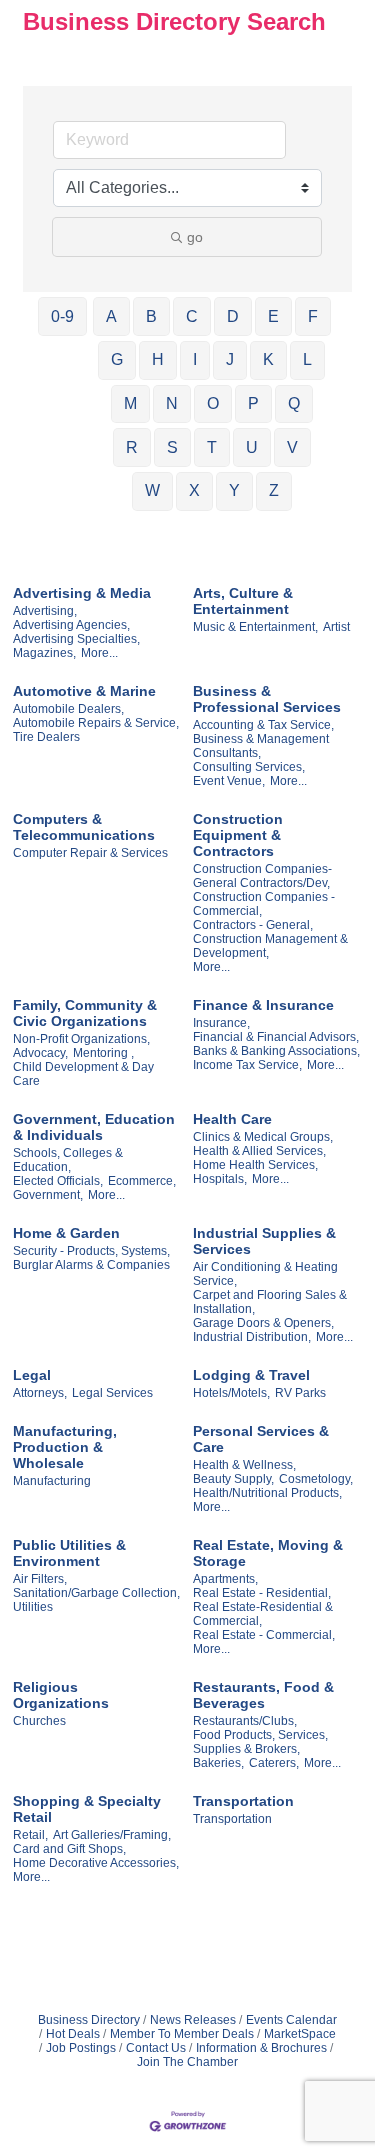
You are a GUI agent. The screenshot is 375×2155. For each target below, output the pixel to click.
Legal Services (112, 1393)
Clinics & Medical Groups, (263, 1137)
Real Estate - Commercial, (264, 1635)
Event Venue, (229, 781)
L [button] (307, 359)
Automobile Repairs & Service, (96, 723)
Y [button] (234, 490)
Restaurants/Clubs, (245, 1721)
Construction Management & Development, (270, 946)
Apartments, (225, 1579)
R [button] (132, 447)
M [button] (130, 403)
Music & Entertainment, (255, 627)
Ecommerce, (142, 1181)
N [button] (172, 403)
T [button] (212, 447)
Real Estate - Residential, (262, 1593)
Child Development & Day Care (83, 1074)
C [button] (192, 316)
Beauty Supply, (233, 1479)
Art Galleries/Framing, (112, 1835)
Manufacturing (52, 1481)
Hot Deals (73, 2034)
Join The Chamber (187, 2062)
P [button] (253, 403)
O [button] (213, 403)
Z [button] (274, 490)
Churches (39, 1721)
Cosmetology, (316, 1479)
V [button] (292, 447)
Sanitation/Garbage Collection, (96, 1593)
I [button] (195, 359)
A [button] (111, 316)
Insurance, (221, 1023)
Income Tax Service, (247, 1065)
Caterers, (274, 1763)
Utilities (33, 1607)
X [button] (194, 490)
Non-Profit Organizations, (81, 1039)
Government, (48, 1195)
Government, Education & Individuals (94, 1127)
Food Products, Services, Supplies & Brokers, (260, 1742)
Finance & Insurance (263, 1005)
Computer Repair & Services (90, 853)
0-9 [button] (62, 316)
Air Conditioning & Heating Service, (265, 1274)
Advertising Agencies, (71, 625)
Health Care (232, 1119)
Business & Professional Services (267, 699)
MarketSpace (300, 2034)
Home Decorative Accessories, (96, 1863)
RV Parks (300, 1393)
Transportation (243, 1801)
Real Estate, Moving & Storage (268, 1553)
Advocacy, (40, 1053)
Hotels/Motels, (231, 1393)
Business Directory (89, 2020)
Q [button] (294, 403)
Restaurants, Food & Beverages (263, 1695)
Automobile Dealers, (68, 709)
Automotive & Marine (84, 691)
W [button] (152, 490)
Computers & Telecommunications (84, 827)
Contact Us (156, 2048)
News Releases (193, 2020)
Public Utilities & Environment (69, 1553)
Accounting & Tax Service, (263, 725)
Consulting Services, (249, 767)
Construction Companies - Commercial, (264, 904)
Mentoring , (103, 1053)
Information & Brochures (261, 2048)
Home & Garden (66, 1233)
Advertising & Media (82, 593)
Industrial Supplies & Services (264, 1241)
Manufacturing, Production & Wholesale (65, 1447)
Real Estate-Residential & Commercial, (263, 1614)
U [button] (252, 447)
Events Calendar (291, 2020)
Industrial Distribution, (252, 1337)
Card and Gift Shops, (69, 1849)
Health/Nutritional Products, (267, 1493)
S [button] (172, 447)
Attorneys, (40, 1393)
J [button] (230, 359)
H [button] (158, 359)
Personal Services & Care (261, 1439)
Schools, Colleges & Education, (68, 1160)
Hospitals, (220, 1179)
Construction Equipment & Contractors (238, 835)
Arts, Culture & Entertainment (243, 601)
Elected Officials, (58, 1181)
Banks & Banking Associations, (276, 1051)
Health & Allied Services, (259, 1151)
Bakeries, (218, 1763)
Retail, (30, 1835)
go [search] (195, 237)
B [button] (151, 316)
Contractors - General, (253, 925)
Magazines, (44, 653)
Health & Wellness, (244, 1465)
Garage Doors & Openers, (263, 1323)
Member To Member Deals (182, 2034)
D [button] (233, 316)
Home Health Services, (255, 1165)
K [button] (268, 359)
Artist (336, 627)
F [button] (313, 316)
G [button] (117, 359)
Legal (32, 1375)
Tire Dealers (46, 737)
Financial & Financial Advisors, (276, 1037)
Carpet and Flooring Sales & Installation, (270, 1302)
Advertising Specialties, (76, 639)
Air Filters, (40, 1579)
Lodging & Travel (251, 1375)
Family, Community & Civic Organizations (85, 1013)
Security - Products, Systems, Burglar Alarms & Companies (91, 1258)
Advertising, (45, 611)
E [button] (273, 316)
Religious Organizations (61, 1695)
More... (99, 653)
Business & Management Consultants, (261, 746)
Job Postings (81, 2048)
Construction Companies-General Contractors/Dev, (262, 876)
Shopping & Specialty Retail (87, 1809)
